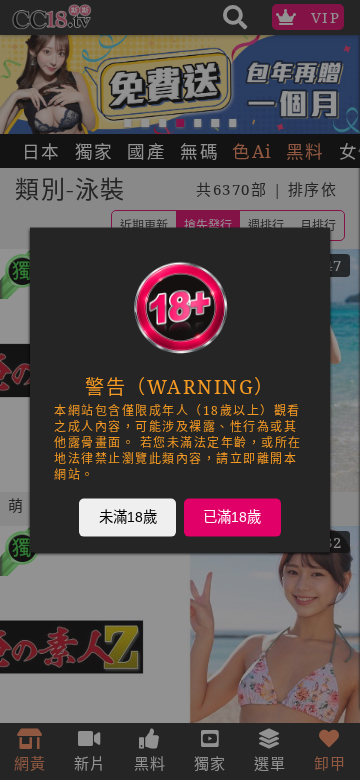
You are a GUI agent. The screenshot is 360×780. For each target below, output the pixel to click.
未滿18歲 (128, 517)
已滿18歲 (232, 517)
